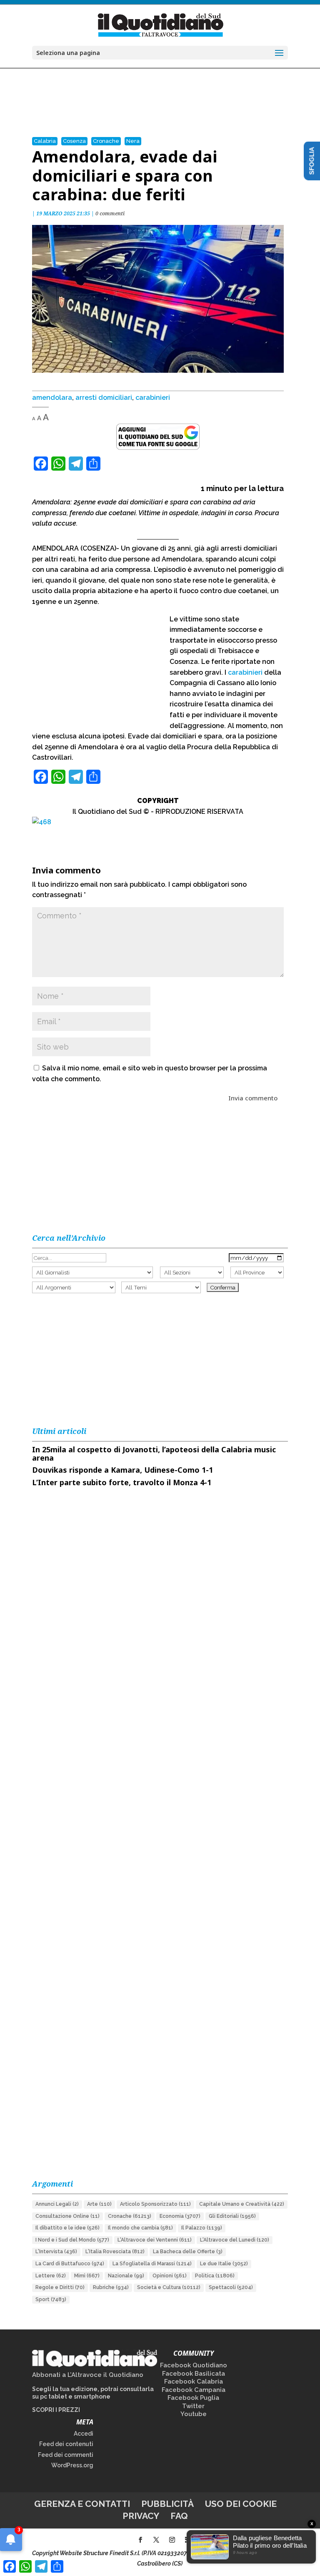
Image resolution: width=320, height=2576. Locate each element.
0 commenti (110, 213)
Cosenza (74, 141)
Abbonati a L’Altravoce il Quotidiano (88, 2375)
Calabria (45, 141)
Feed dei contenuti (66, 2444)
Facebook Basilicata (194, 2374)
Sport (51, 2299)
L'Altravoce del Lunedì (235, 2240)
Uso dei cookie (241, 2504)
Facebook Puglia (193, 2398)
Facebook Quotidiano (194, 2365)
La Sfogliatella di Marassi (152, 2264)
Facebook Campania (194, 2390)
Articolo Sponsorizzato (155, 2204)
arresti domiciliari (104, 398)
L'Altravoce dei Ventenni (155, 2240)
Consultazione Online (67, 2216)
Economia (180, 2216)
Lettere (51, 2276)
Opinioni (170, 2276)
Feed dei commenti (66, 2455)
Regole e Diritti (60, 2287)
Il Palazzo (202, 2228)
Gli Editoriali (232, 2216)
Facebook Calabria (194, 2381)
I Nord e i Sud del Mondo (72, 2240)
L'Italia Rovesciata (115, 2252)
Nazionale (126, 2276)
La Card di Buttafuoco (70, 2264)
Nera (133, 141)
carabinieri (153, 398)
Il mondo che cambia (140, 2228)
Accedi (84, 2434)
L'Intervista (56, 2252)
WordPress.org (72, 2465)
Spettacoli (231, 2287)
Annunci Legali (57, 2204)
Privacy (141, 2516)
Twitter (193, 2406)
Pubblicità (167, 2504)
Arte (99, 2204)
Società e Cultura (169, 2287)
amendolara (52, 398)
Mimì (87, 2276)
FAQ (179, 2516)
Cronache (106, 141)
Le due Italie (224, 2264)
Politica (215, 2276)
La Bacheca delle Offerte (188, 2252)
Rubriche (111, 2287)
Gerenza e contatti (82, 2504)
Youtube (194, 2414)
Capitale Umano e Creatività (242, 2204)
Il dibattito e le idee (67, 2228)
